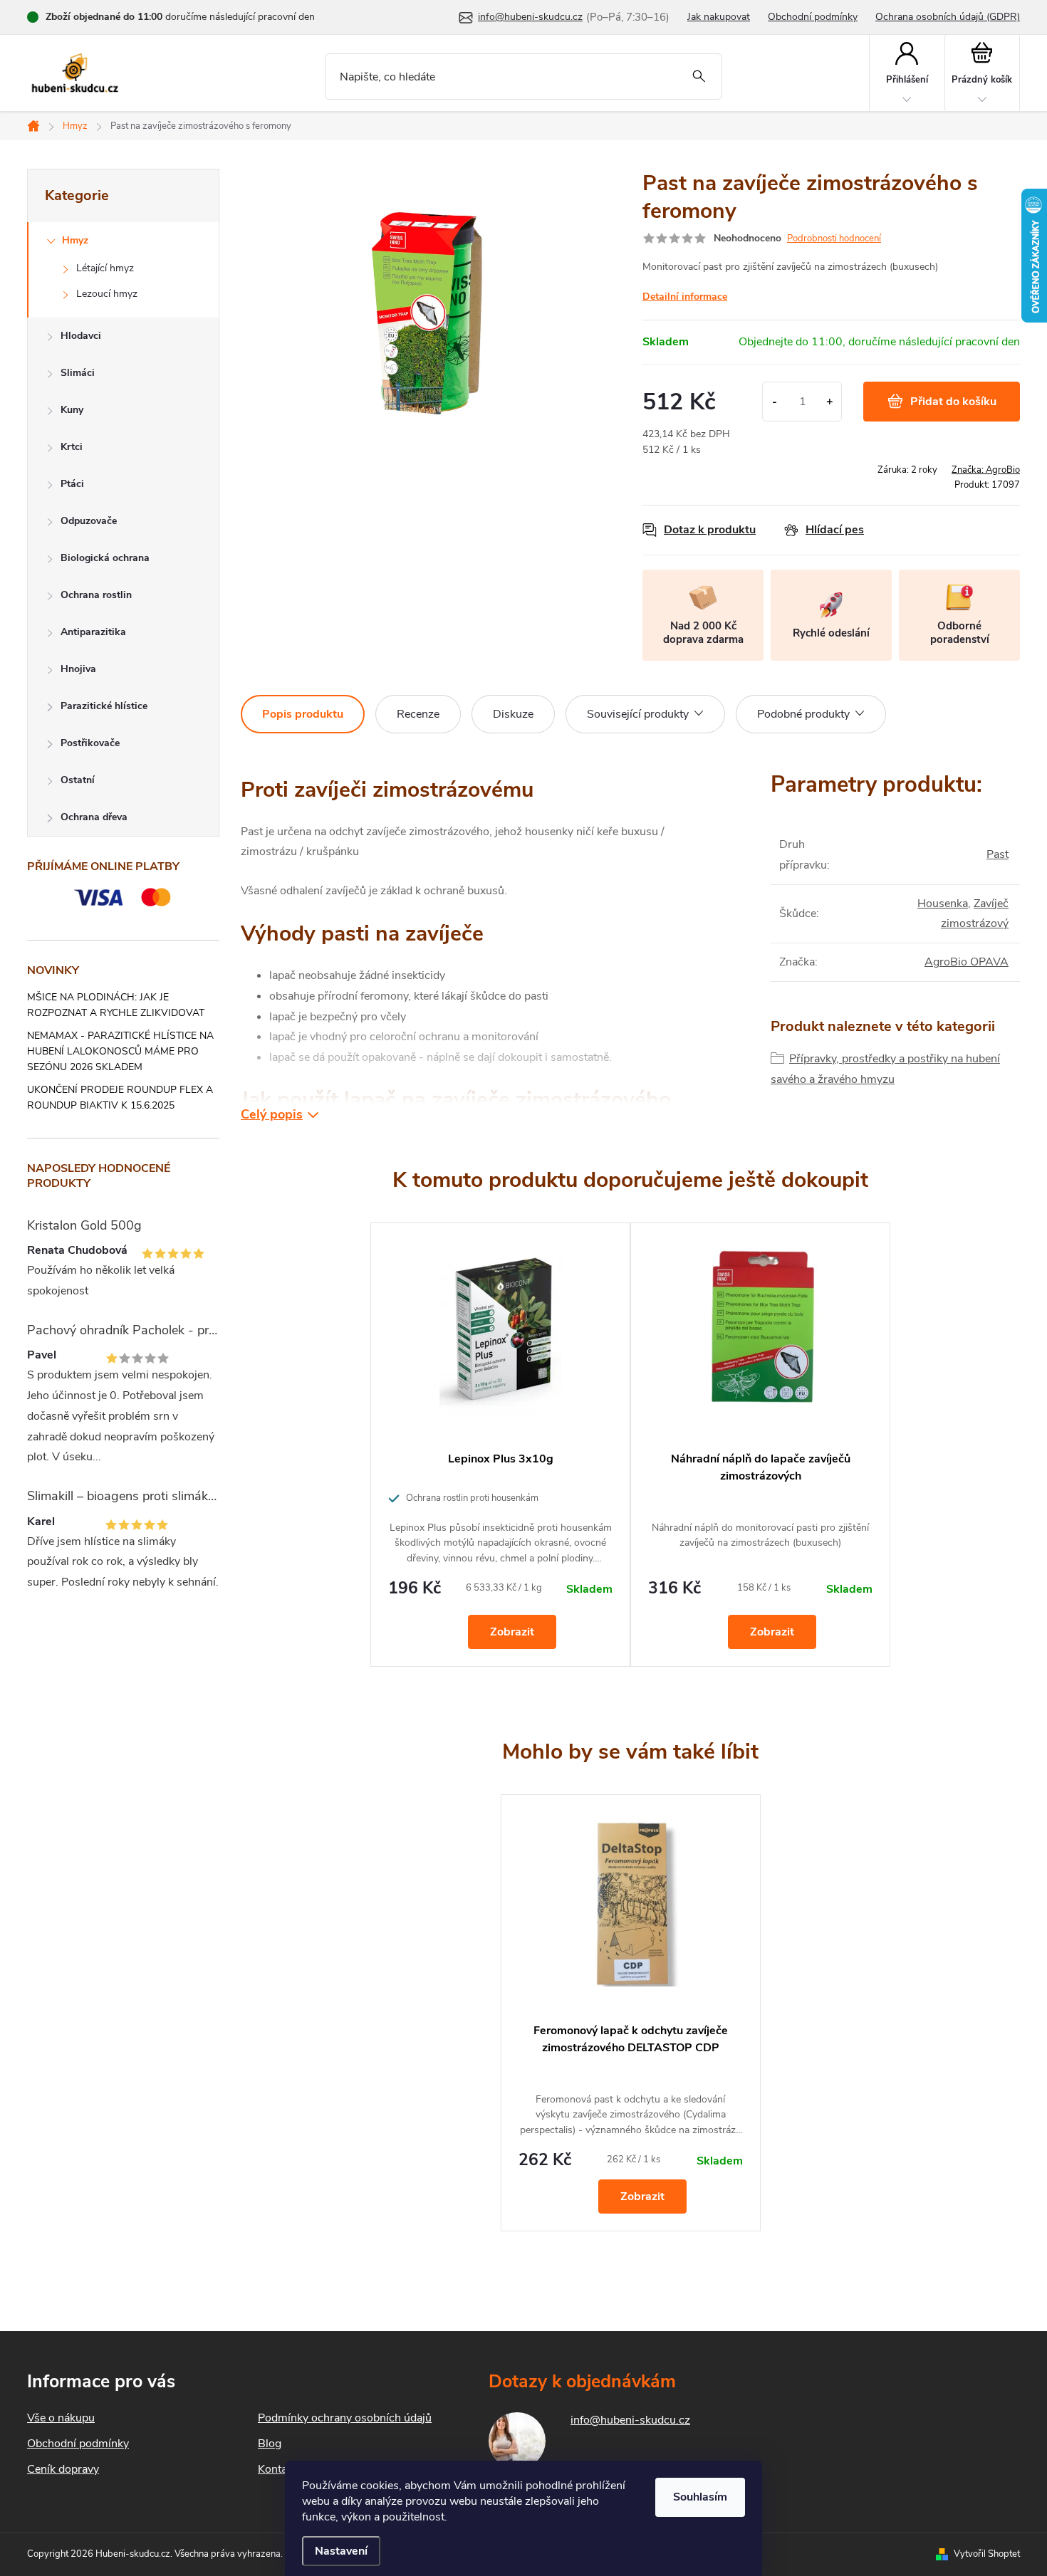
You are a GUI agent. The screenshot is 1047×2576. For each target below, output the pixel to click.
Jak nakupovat (719, 17)
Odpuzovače (89, 521)
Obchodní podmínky (813, 17)
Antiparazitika (93, 632)
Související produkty (638, 714)
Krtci (72, 447)
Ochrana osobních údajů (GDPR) (948, 17)
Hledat (699, 77)
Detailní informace (685, 297)
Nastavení (341, 2551)
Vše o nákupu (61, 2418)
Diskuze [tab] (513, 714)
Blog (270, 2444)
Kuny (72, 410)
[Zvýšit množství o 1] (829, 402)
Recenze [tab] (418, 714)
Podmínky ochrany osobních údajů (345, 2418)
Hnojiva (78, 669)
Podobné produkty (803, 714)
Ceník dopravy (63, 2469)
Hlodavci (81, 336)
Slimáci (78, 373)
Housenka (943, 904)
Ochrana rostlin (96, 595)
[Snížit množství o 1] (775, 402)
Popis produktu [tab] (303, 714)
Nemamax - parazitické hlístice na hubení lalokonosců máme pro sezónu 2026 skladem (120, 1051)
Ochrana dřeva (94, 817)
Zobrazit (512, 1632)
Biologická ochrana (105, 558)
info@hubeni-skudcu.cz (630, 2420)
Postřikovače (90, 743)
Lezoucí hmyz (107, 294)
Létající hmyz (105, 268)
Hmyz (75, 240)
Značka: (986, 470)
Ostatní (78, 780)
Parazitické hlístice (104, 706)
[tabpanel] (500, 1445)
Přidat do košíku (953, 402)
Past (997, 854)
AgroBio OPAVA (967, 962)
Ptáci (72, 484)
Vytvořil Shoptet (987, 2554)
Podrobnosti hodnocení (834, 239)
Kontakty (280, 2469)
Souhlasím (700, 2497)
